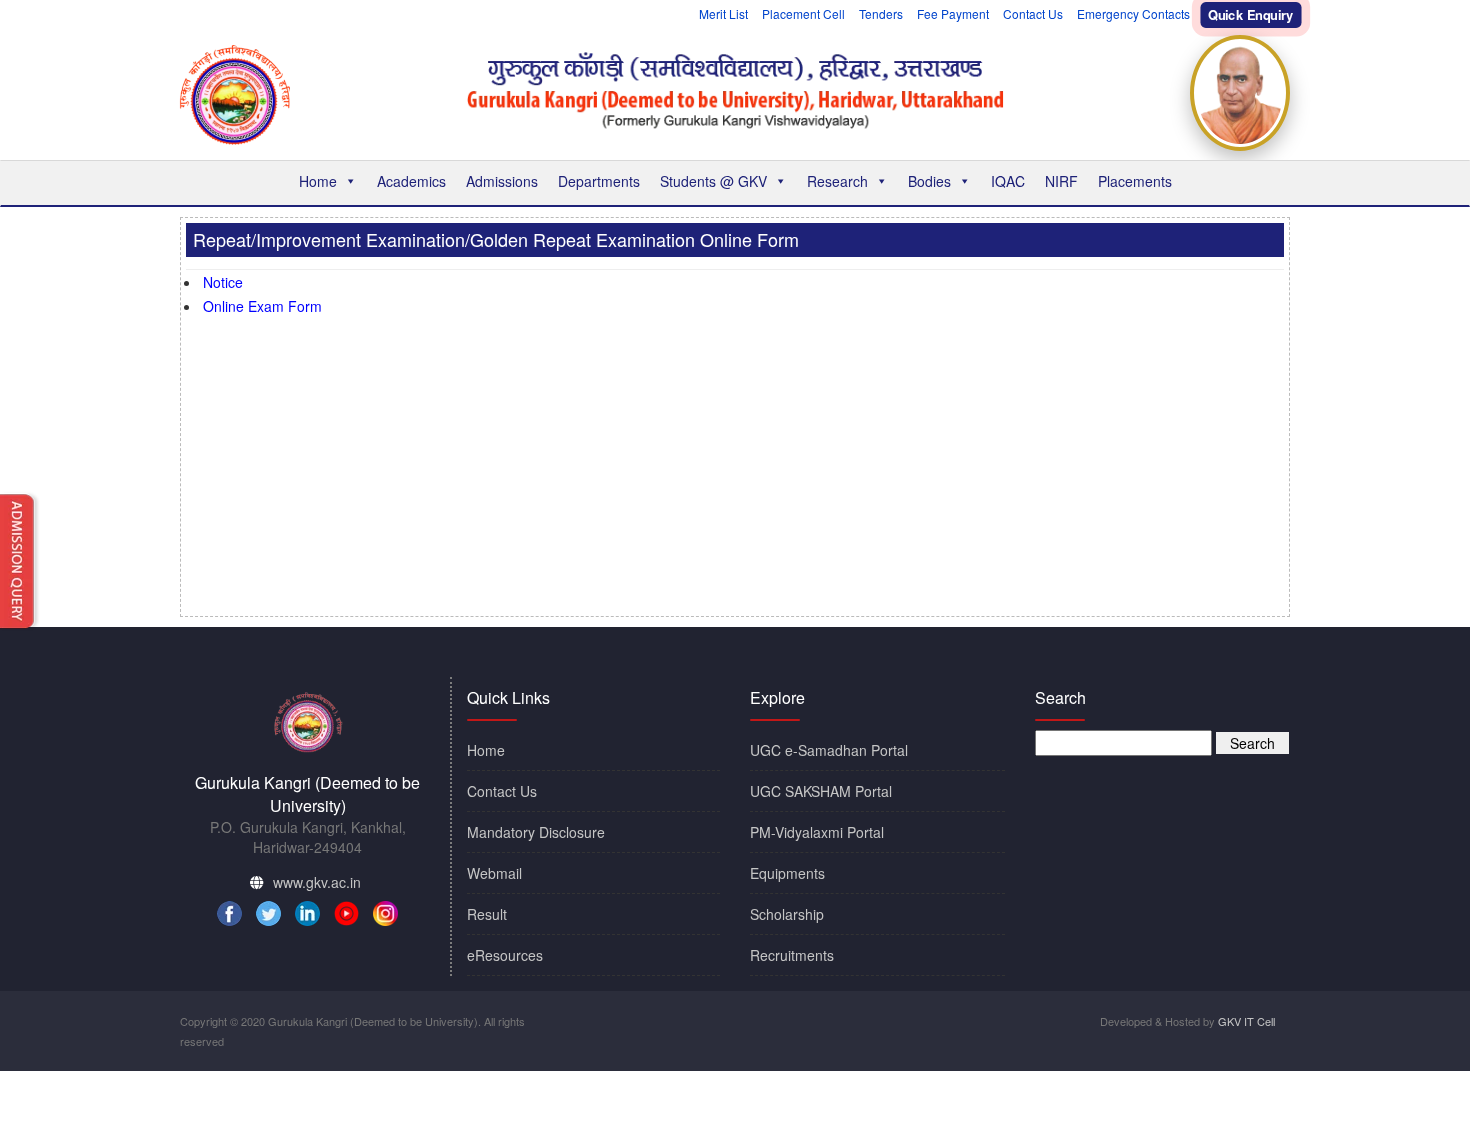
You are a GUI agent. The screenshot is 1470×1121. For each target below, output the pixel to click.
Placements (1135, 181)
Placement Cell (803, 13)
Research (837, 181)
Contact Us (1033, 13)
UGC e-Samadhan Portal (829, 750)
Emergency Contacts (1133, 13)
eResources (505, 955)
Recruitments (792, 955)
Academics (411, 181)
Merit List (723, 13)
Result (487, 914)
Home (318, 181)
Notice (223, 282)
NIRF (1061, 181)
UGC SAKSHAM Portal (821, 791)
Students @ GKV (713, 181)
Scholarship (787, 914)
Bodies (929, 181)
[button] (350, 181)
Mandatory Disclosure (536, 832)
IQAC (1008, 181)
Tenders (881, 13)
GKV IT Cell (1246, 1021)
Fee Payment (953, 13)
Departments (599, 181)
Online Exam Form (262, 306)
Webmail (494, 873)
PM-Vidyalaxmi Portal (817, 832)
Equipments (787, 873)
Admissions (502, 181)
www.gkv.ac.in (317, 882)
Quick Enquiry (1251, 15)
